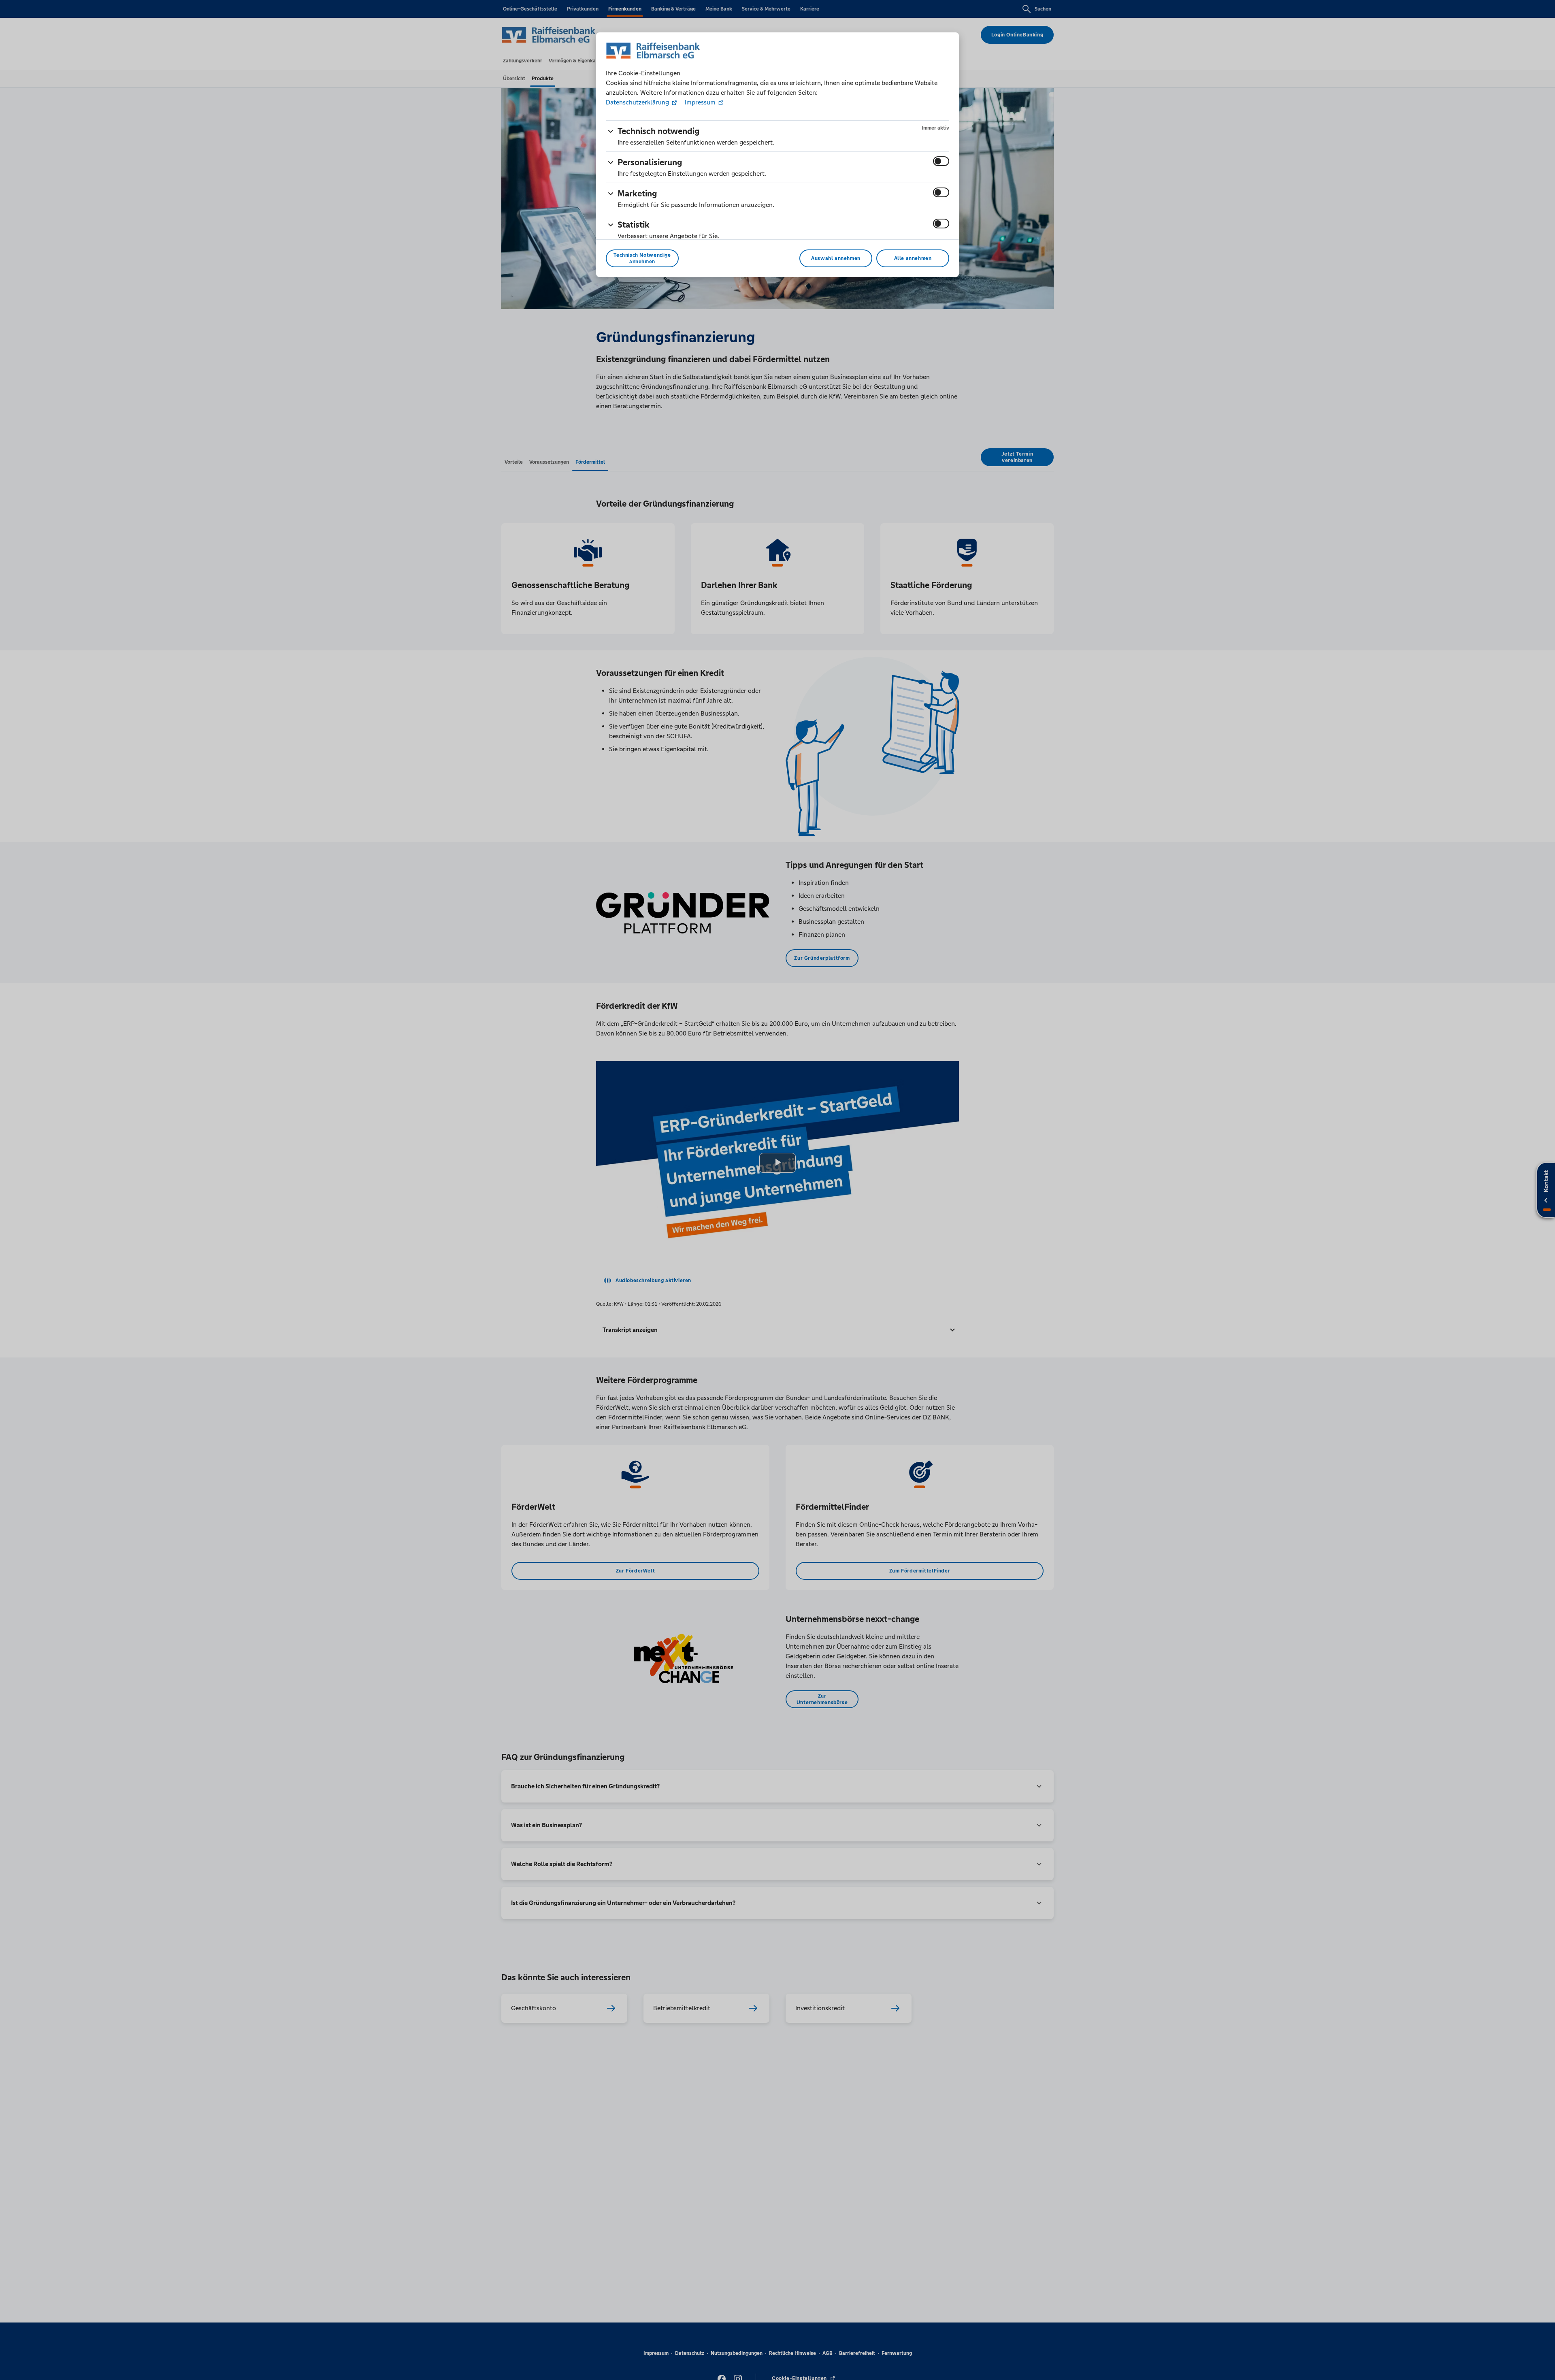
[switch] (941, 161)
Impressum (700, 102)
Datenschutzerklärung (638, 102)
